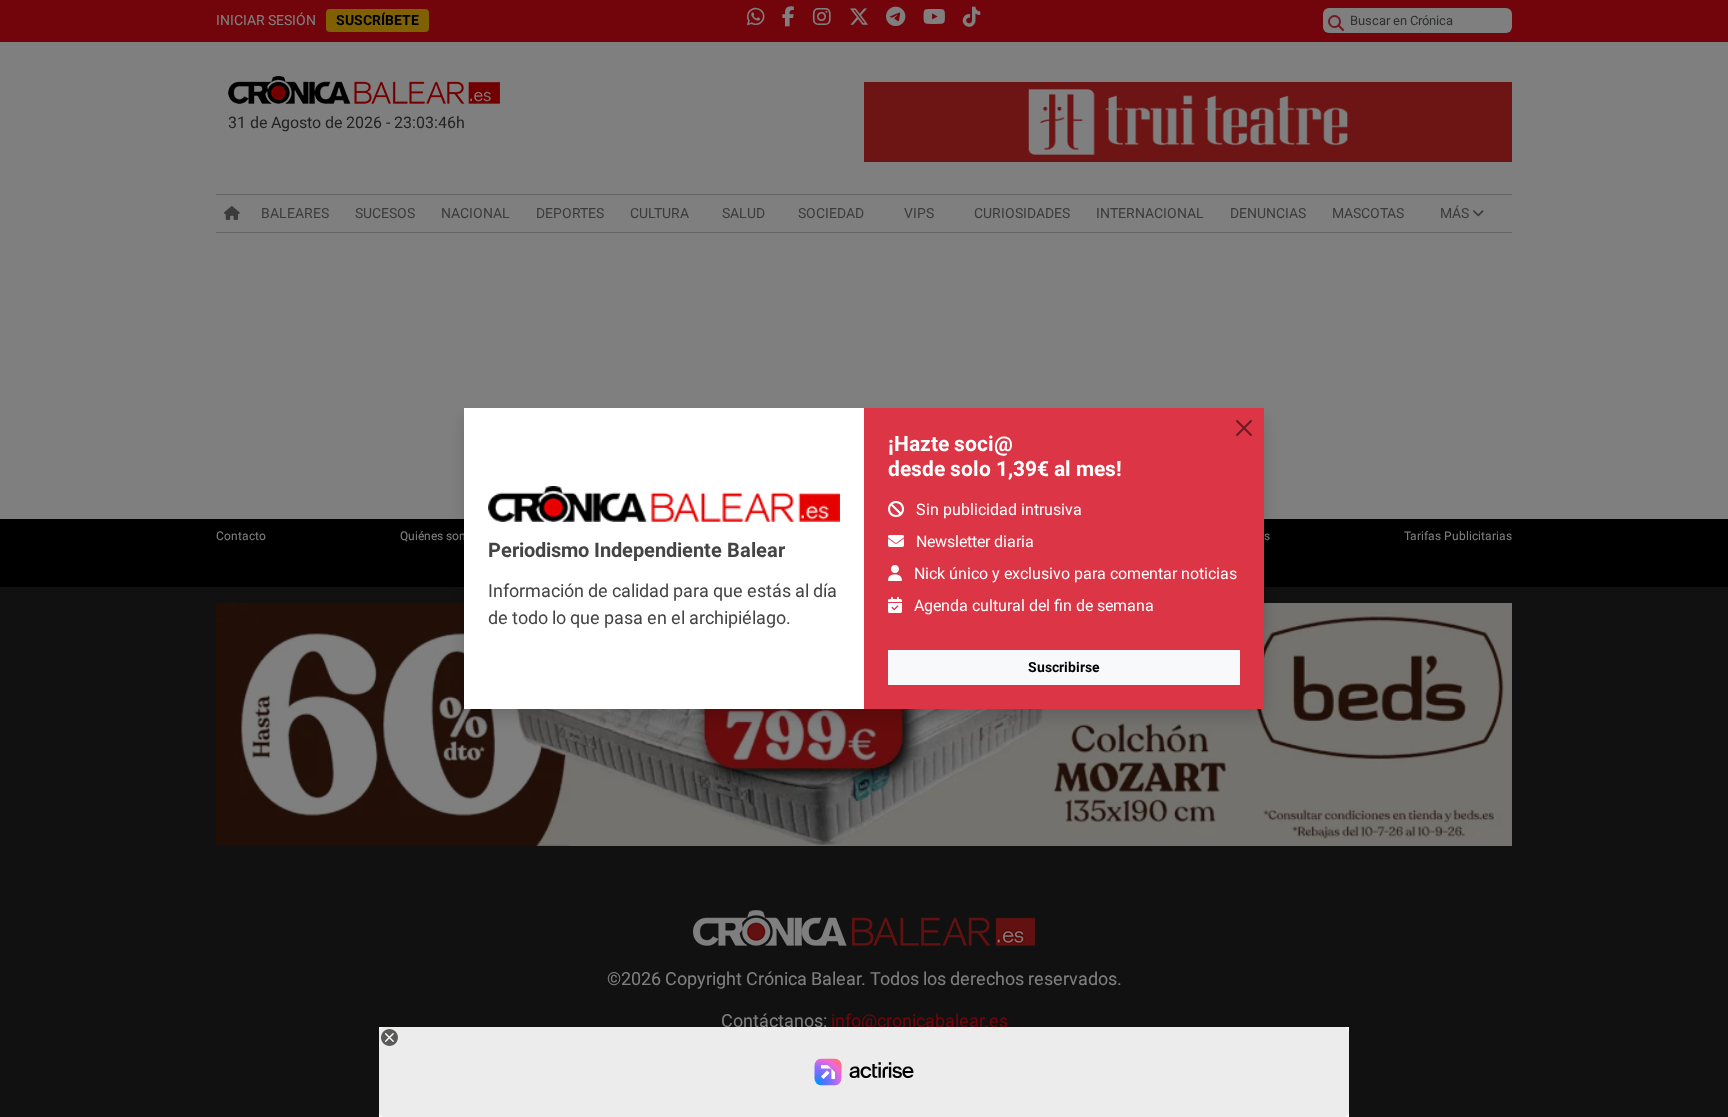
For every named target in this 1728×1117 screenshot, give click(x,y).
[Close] (1244, 428)
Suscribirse (1064, 667)
